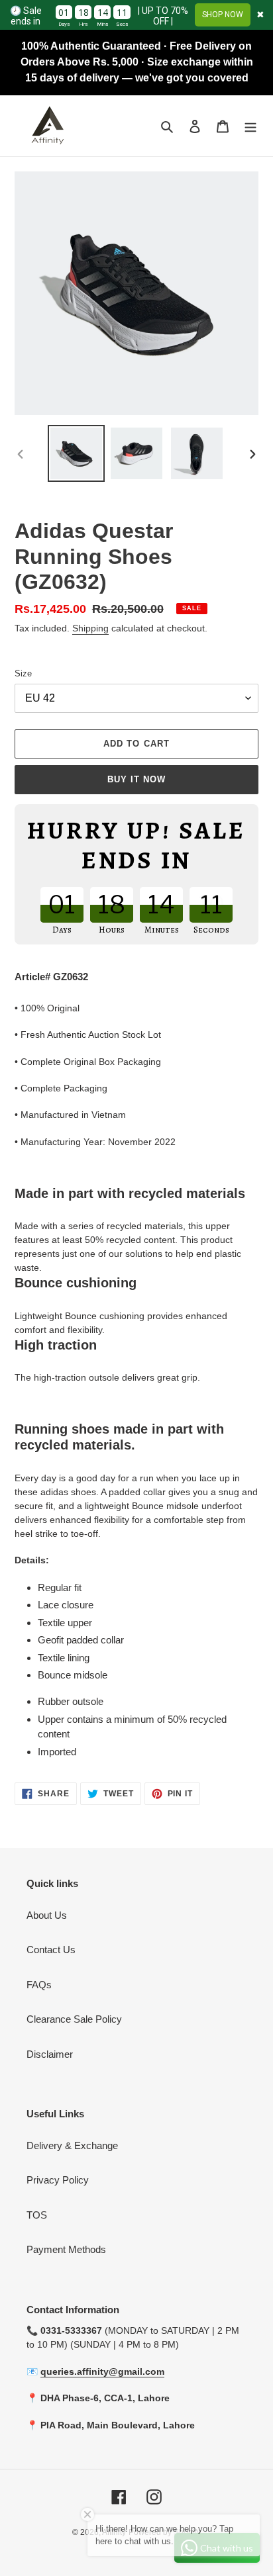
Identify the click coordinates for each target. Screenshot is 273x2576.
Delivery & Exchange (72, 2145)
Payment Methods (66, 2249)
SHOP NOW (223, 15)
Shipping (90, 628)
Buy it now (136, 779)
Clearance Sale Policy (74, 2019)
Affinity (114, 2532)
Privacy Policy (58, 2180)
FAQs (39, 1985)
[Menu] (250, 126)
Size (23, 673)
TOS (37, 2215)
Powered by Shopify (165, 2532)
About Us (47, 1915)
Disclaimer (50, 2054)
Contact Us (51, 1950)
